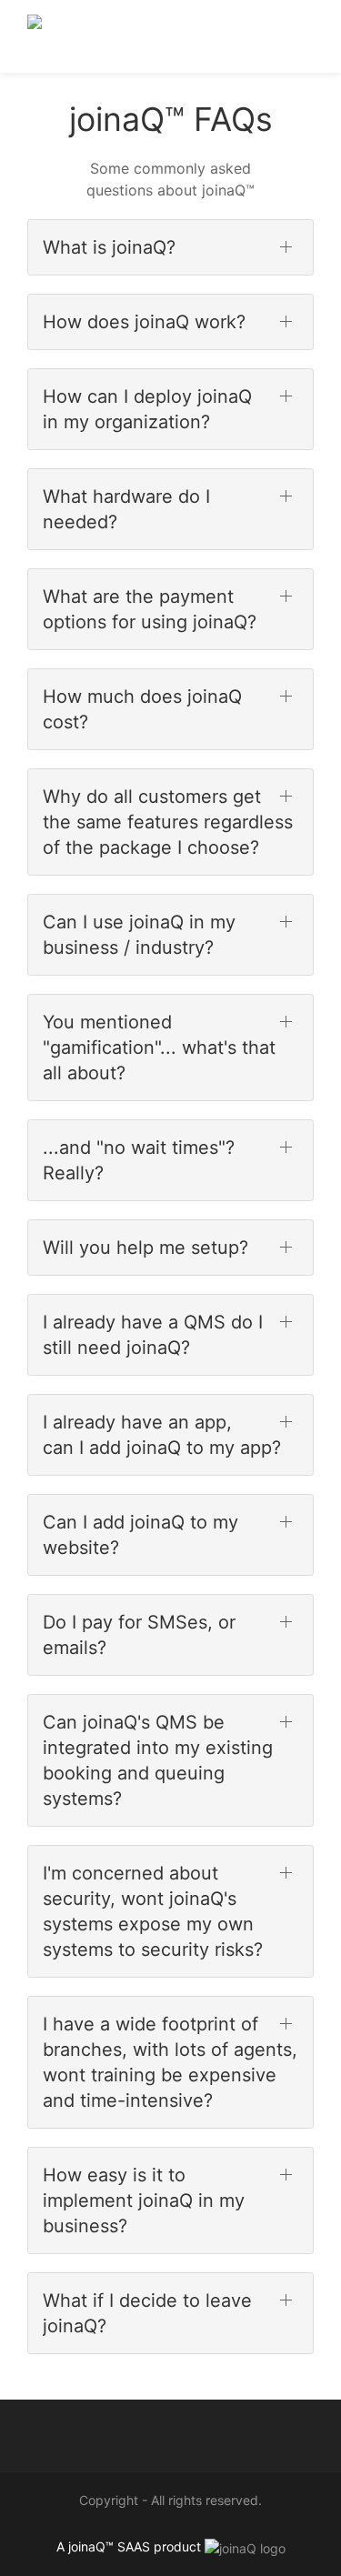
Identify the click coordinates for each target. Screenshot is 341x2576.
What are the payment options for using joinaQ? (150, 609)
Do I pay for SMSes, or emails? (139, 1635)
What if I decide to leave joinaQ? (147, 2313)
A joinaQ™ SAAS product (129, 2546)
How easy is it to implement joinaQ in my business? (144, 2200)
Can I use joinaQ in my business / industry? (139, 935)
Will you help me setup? (145, 1248)
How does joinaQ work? (144, 322)
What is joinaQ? (109, 247)
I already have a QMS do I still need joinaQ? (153, 1335)
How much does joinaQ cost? (142, 709)
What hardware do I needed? (126, 509)
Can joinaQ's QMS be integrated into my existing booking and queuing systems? (158, 1760)
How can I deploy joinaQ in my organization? (147, 409)
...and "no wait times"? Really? (139, 1160)
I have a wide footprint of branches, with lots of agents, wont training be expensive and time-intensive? (170, 2062)
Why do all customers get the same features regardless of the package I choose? (168, 822)
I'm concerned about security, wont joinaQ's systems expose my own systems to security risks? (153, 1911)
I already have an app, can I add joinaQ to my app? (162, 1435)
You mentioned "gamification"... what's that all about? (159, 1047)
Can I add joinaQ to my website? (140, 1535)
